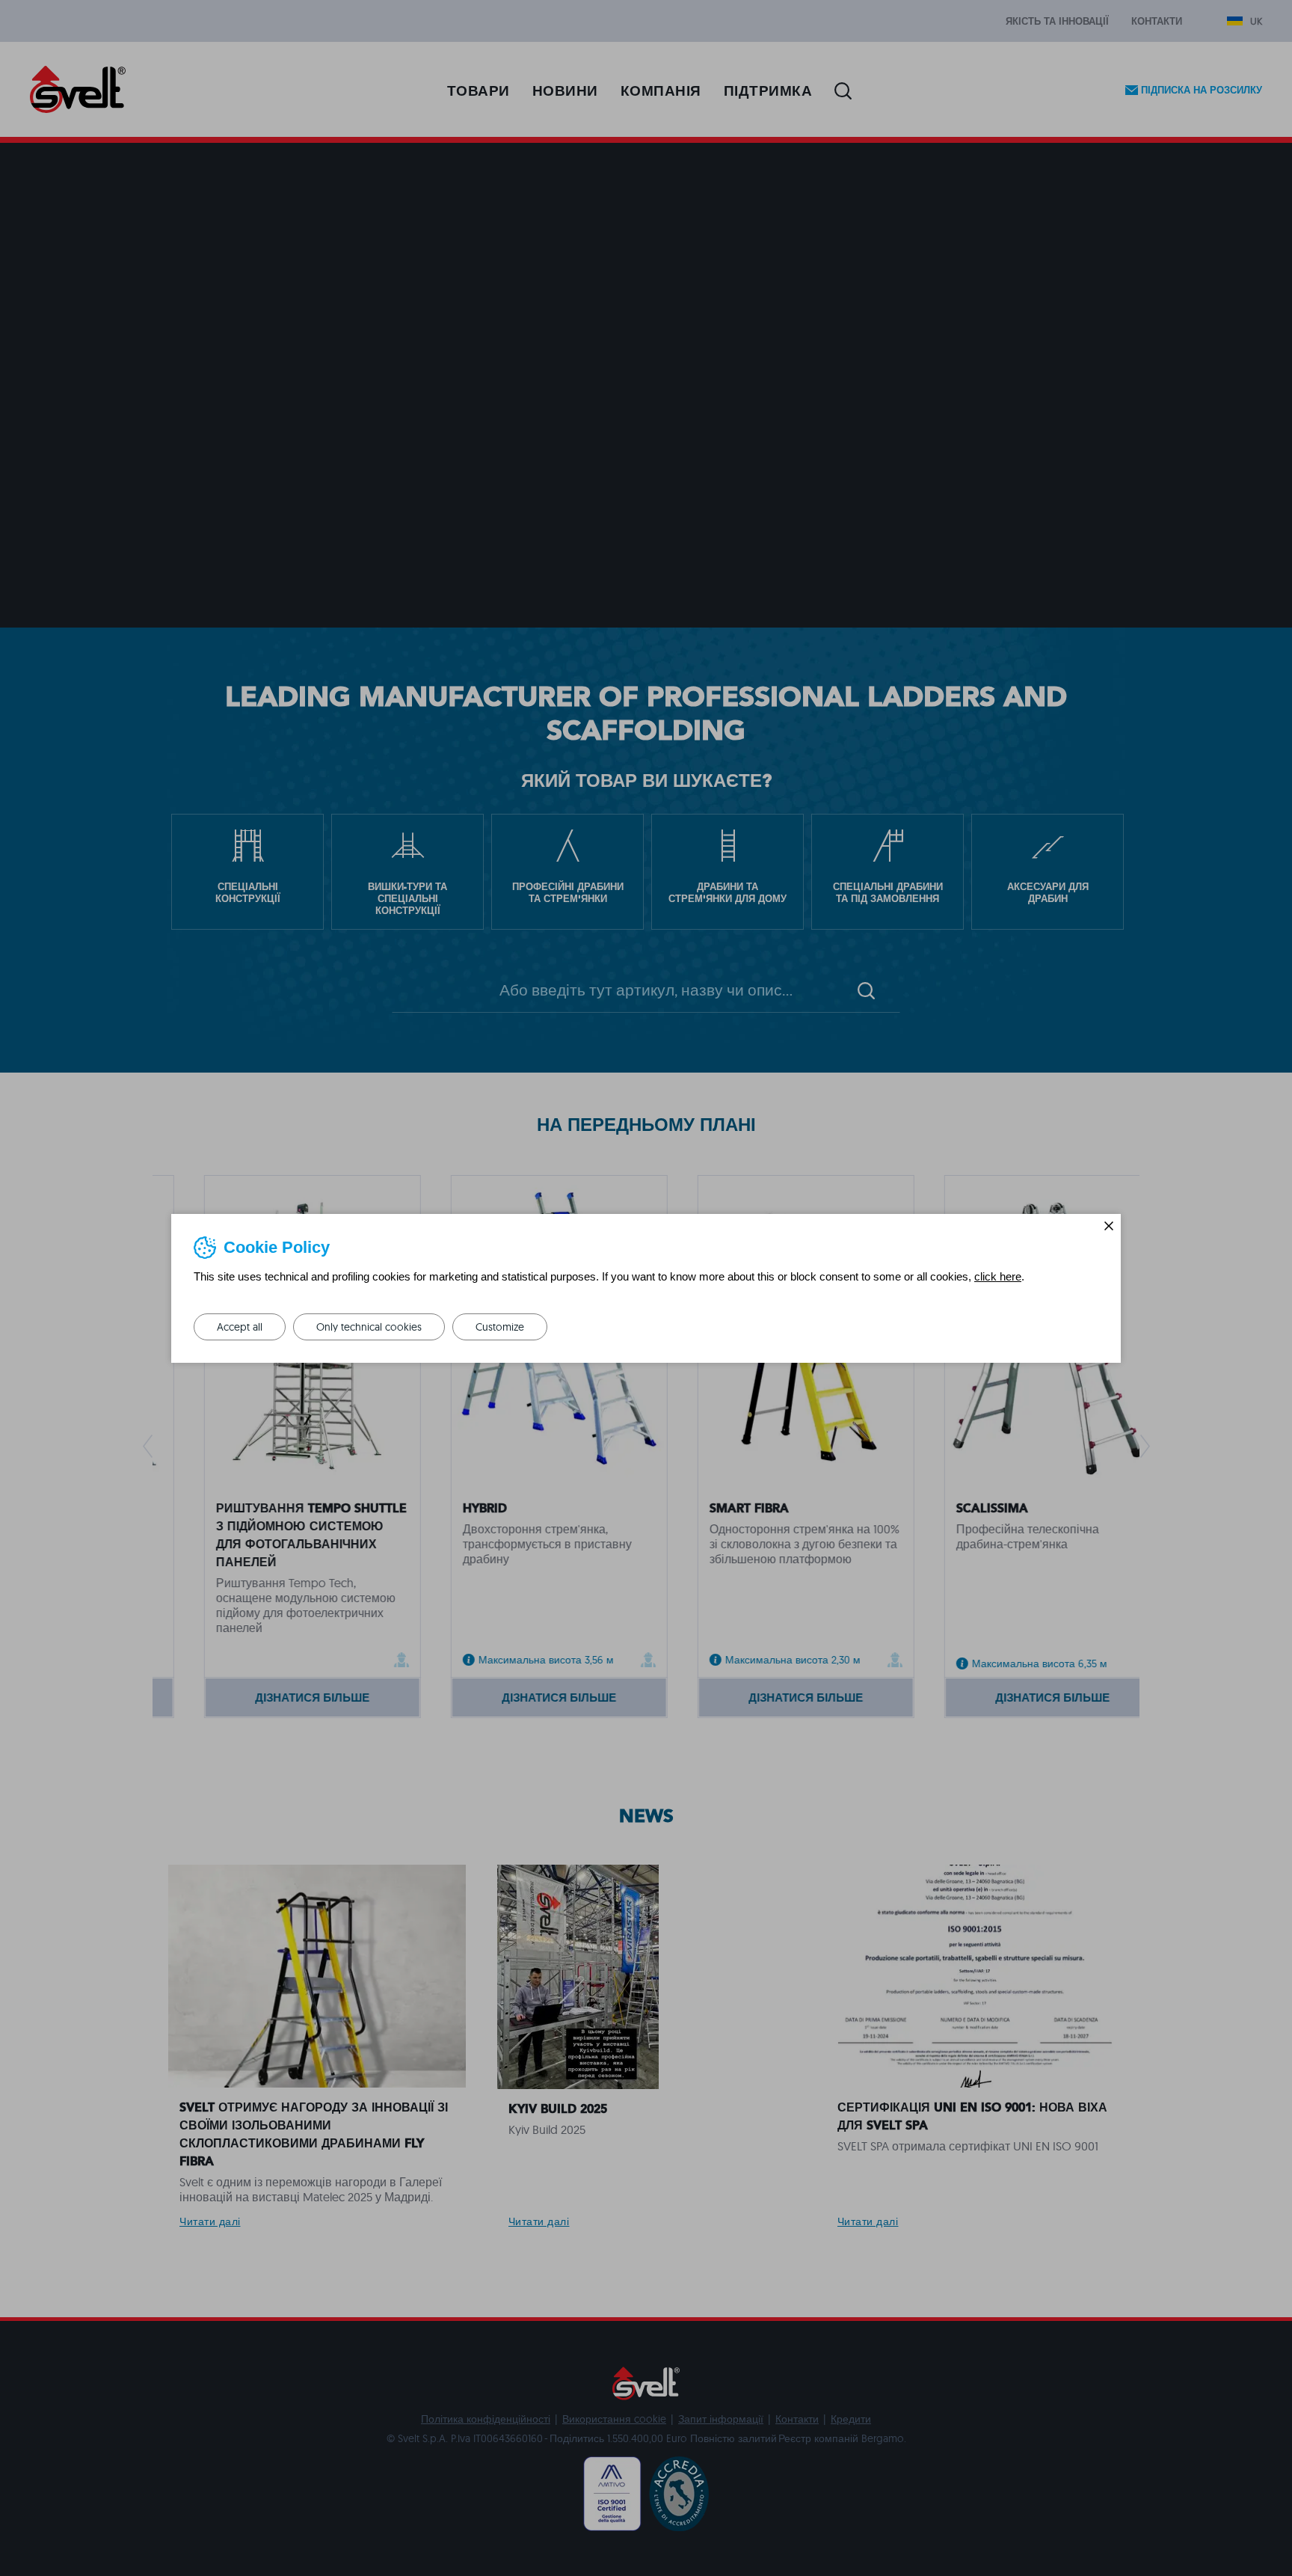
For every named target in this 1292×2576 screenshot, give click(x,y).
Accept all (240, 1327)
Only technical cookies (369, 1327)
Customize (500, 1327)
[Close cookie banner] (1109, 1226)
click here (998, 1276)
